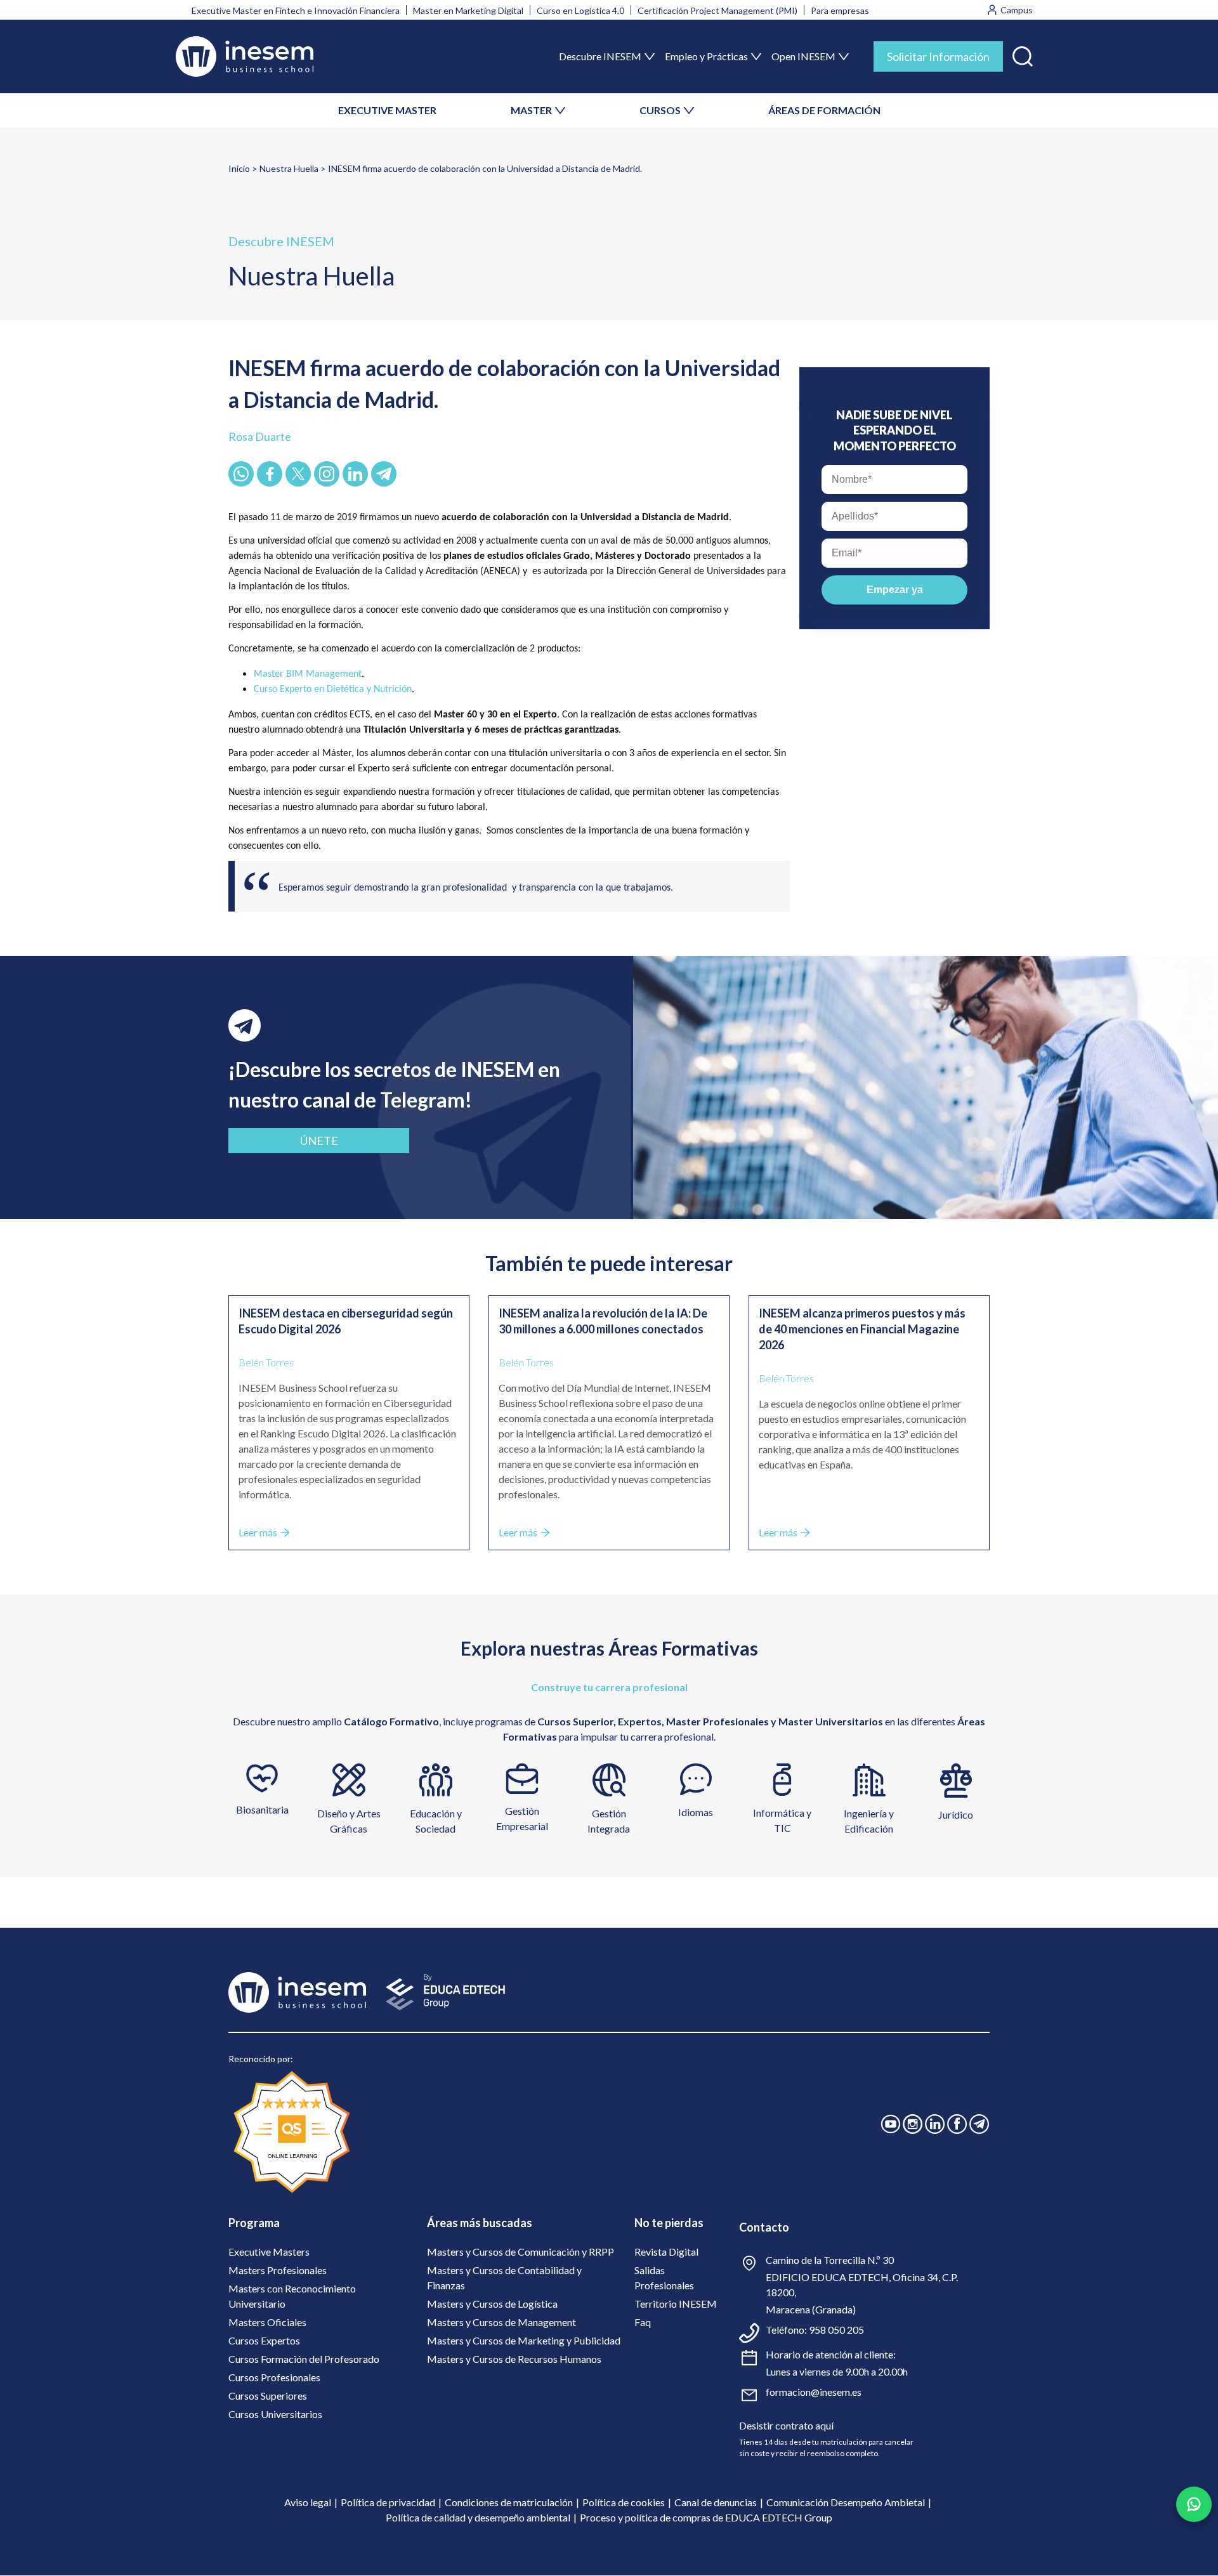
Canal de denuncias (716, 2502)
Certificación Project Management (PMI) (717, 10)
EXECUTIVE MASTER (387, 110)
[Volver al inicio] (245, 56)
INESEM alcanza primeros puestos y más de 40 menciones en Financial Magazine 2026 (862, 1329)
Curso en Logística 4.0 (580, 10)
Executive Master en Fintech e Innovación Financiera (296, 10)
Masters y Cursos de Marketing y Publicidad (524, 2340)
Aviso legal (308, 2502)
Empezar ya (895, 590)
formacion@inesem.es (814, 2392)
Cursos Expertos (264, 2340)
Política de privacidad (388, 2502)
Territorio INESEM (676, 2304)
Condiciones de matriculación (509, 2502)
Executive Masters (269, 2252)
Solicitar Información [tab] (938, 56)
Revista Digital (666, 2252)
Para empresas (840, 10)
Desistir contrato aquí (786, 2425)
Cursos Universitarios (275, 2414)
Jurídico (956, 1814)
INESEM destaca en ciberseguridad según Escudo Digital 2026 (346, 1321)
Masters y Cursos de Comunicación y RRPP (521, 2252)
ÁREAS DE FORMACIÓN (824, 110)
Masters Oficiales (267, 2322)
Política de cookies (624, 2502)
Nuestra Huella (289, 168)
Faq (643, 2322)
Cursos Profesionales (274, 2377)
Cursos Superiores (268, 2396)
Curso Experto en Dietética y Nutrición (333, 690)
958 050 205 (836, 2330)
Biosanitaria (262, 1809)
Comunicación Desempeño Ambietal (846, 2502)
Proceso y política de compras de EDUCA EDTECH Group (706, 2517)
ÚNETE (319, 1141)
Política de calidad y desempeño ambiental (478, 2517)
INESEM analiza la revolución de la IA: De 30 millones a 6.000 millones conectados (603, 1321)
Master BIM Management (308, 674)
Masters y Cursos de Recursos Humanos (514, 2359)
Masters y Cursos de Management (501, 2322)
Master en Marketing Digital (468, 10)
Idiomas (696, 1812)
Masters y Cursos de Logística (492, 2304)
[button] (1023, 54)
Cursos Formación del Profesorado (304, 2359)
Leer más (258, 1532)
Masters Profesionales (278, 2270)
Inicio (239, 168)
